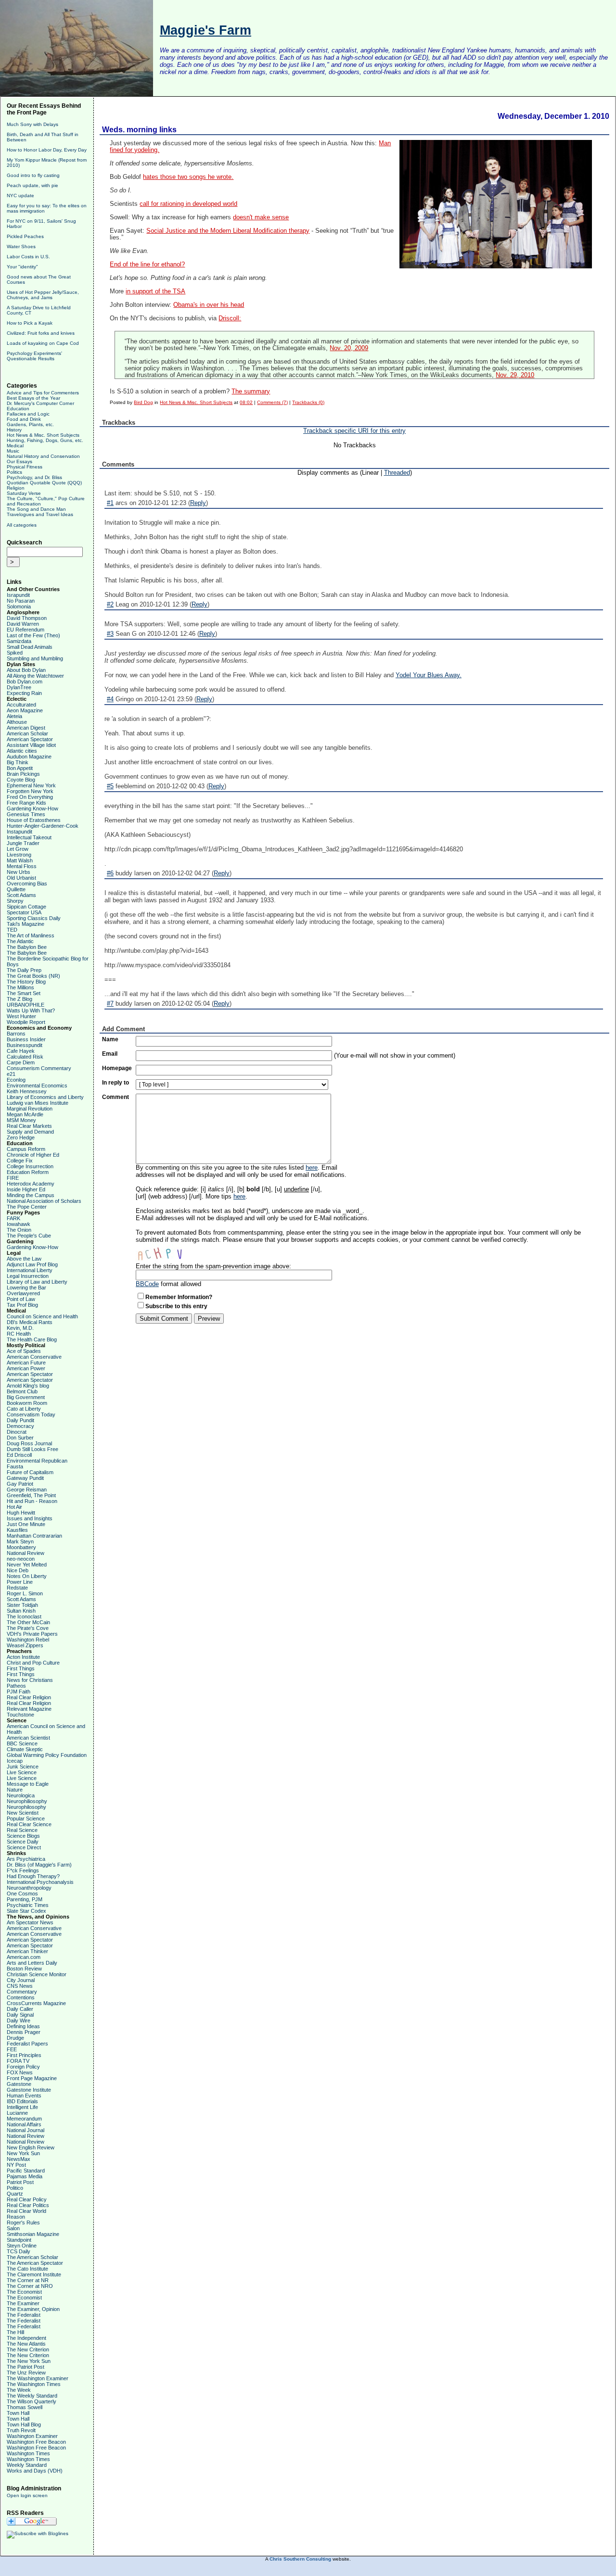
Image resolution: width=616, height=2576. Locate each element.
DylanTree (19, 687)
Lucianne (17, 2113)
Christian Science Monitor (37, 1974)
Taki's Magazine (26, 924)
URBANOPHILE (26, 1005)
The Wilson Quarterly (32, 2401)
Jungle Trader (23, 843)
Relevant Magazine (29, 1709)
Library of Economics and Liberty (45, 1097)
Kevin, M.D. (20, 1328)
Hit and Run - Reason (32, 1501)
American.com (24, 1957)
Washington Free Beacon (36, 2442)
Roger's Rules (23, 2222)
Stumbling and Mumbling (35, 658)
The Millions (20, 987)
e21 (11, 1074)
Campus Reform (26, 1149)
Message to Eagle (28, 1784)
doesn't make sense (261, 217)
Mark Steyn (20, 1541)
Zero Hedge (21, 1137)
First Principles (24, 2055)
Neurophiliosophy (27, 1801)
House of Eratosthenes (34, 820)
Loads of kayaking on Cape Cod (43, 343)
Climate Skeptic (25, 1749)
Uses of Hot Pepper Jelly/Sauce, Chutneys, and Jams (43, 295)
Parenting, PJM (25, 1899)
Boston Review (24, 1969)
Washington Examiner (32, 2436)
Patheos (16, 1686)
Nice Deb (18, 1570)
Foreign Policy (23, 2067)
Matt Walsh (20, 860)
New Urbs (19, 872)
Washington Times (28, 2453)
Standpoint (19, 2240)
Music (13, 451)
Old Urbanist (21, 878)
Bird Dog (143, 402)
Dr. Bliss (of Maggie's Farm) (39, 1865)
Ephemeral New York (31, 785)
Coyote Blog (21, 780)
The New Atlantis (26, 2344)
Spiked (15, 653)
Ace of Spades (24, 1351)
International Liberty (30, 1270)
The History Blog (26, 982)
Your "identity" (22, 267)
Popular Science (26, 1818)
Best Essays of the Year (33, 398)
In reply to (115, 1083)
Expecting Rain (24, 693)
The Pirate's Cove (28, 1628)
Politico (15, 2188)
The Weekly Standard (32, 2396)
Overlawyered (23, 1293)
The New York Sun (29, 2361)
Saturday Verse (24, 493)
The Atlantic (20, 941)
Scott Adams (21, 895)
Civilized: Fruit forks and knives (41, 333)
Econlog (16, 1080)
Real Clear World (26, 2211)
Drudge (15, 2038)
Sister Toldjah (22, 1605)
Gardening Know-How (32, 808)
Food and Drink (24, 419)
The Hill (15, 2332)
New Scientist (23, 1813)
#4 (110, 699)
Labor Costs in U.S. (28, 257)
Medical (15, 446)
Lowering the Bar (26, 1288)
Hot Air (14, 1507)
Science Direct (24, 1847)
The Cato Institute (27, 2269)
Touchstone (20, 1715)
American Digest (26, 728)
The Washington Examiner (38, 2378)
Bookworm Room (27, 1403)
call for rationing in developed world (188, 204)
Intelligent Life (22, 2107)
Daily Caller (20, 2009)
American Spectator (30, 739)
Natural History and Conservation (43, 456)
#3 (110, 634)
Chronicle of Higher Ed (33, 1155)
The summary (251, 391)
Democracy (20, 1426)
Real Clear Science (29, 1824)
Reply (198, 503)
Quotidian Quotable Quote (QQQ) (44, 483)
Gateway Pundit (25, 1478)
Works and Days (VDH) (35, 2471)
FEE (12, 2049)
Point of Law (21, 1299)
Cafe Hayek (21, 1051)
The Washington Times (34, 2384)
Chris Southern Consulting (300, 2559)
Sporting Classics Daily (34, 918)
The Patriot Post (26, 2367)
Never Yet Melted (27, 1565)
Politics (14, 472)
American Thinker (27, 1951)
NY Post (16, 2165)
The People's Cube (29, 1236)
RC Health (19, 1334)
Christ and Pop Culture (33, 1663)
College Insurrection (30, 1166)
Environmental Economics (37, 1086)
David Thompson (27, 618)
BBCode (147, 1284)
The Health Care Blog (32, 1339)
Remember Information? (179, 1297)
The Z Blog (19, 999)
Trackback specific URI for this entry (354, 431)
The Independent (26, 2338)
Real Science (22, 1830)
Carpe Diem (21, 1062)
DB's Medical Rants (30, 1322)
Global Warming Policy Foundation (47, 1755)
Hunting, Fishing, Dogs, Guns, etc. (45, 440)
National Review (26, 1553)
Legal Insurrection (28, 1276)
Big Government (26, 1397)
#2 (110, 604)
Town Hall (18, 2413)
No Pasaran (21, 601)
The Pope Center (27, 1207)
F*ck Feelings (23, 1870)
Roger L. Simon (25, 1593)
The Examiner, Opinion (33, 2309)
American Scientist (28, 1738)
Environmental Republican (37, 1461)
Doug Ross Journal (29, 1443)
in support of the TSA (155, 291)
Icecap (15, 1761)
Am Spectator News (30, 1922)
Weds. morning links (139, 130)
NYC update (20, 196)
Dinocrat (17, 1432)
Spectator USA (24, 912)
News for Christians (30, 1680)
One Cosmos (22, 1894)
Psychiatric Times (28, 1905)
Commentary (22, 1992)
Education (18, 409)
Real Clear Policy (27, 2199)
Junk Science (23, 1767)
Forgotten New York (30, 791)
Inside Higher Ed (26, 1189)
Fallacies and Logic (28, 414)
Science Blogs (23, 1836)
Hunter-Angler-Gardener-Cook (43, 826)
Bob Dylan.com (25, 682)
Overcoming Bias (27, 884)
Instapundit (19, 832)
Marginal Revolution (30, 1109)
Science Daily (23, 1842)
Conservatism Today (31, 1414)
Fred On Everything (30, 797)
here (312, 1168)
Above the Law (24, 1259)
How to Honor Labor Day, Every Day (47, 150)
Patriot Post (20, 2182)
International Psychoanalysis (40, 1882)
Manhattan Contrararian (34, 1536)
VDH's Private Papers (32, 1634)
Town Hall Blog (24, 2424)
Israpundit (18, 595)
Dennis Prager (24, 2032)
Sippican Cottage (26, 907)
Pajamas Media (25, 2176)
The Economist (24, 2292)
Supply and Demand (30, 1132)
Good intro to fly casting (33, 175)
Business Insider (26, 1039)
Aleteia (14, 716)
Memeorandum (24, 2119)
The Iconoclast (24, 1616)
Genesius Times (26, 814)
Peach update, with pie (32, 185)
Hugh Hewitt (21, 1513)
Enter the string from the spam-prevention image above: (213, 1266)
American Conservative (34, 1357)
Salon (13, 2228)
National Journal (26, 2130)
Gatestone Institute (29, 2090)
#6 (110, 873)
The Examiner (23, 2303)
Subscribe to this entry (176, 1306)
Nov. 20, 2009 (349, 348)
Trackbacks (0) (308, 402)
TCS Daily (19, 2251)
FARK (13, 1218)
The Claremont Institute (34, 2274)
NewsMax (19, 2159)
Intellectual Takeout (29, 837)
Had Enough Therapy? (33, 1876)
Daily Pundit (20, 1420)
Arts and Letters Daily (32, 1963)
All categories (22, 525)
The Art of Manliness (31, 935)
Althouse (17, 722)
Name (110, 1039)
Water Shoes (21, 246)
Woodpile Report (26, 1022)
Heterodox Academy (31, 1184)
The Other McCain (28, 1622)
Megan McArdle (25, 1114)
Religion (16, 488)
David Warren (23, 624)
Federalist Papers (27, 2044)
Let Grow (18, 849)
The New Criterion (28, 2349)
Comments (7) (272, 402)
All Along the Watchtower (35, 676)
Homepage (117, 1068)
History (14, 430)
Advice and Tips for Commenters (43, 393)
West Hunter (21, 1016)
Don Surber (20, 1438)
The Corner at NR (28, 2280)
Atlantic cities (22, 751)
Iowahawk (19, 1224)
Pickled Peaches (25, 236)
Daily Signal (20, 2015)
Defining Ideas (23, 2026)
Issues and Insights (30, 1518)
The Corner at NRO (30, 2286)
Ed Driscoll (19, 1455)
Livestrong (19, 855)
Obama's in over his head (209, 305)
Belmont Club (22, 1391)
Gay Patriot (20, 1484)
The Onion (19, 1230)
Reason (16, 2217)
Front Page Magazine (32, 2078)
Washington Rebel (28, 1640)
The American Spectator (35, 2263)
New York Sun (23, 2153)
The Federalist (24, 2315)
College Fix (20, 1161)
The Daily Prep (24, 970)
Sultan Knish (21, 1611)
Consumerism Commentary (39, 1068)
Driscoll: (230, 318)
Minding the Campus (31, 1195)
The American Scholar (32, 2257)
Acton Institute (23, 1657)
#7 (110, 1004)
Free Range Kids (26, 803)
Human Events (24, 2096)
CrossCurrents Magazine (36, 2003)
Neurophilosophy (26, 1807)
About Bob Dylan (26, 670)
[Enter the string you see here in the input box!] (165, 1253)
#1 (110, 503)
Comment (115, 1097)
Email (110, 1054)
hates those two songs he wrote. (188, 177)
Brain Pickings (23, 774)
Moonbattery (21, 1547)
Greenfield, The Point (31, 1495)
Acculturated (21, 705)
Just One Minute (26, 1524)
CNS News (20, 1986)
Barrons (16, 1034)
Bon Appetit (20, 768)
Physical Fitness (25, 467)
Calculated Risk (25, 1057)
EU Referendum (26, 630)
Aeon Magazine (25, 710)
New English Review (31, 2147)
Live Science (22, 1772)
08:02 (246, 402)
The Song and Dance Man (36, 509)
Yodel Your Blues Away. (429, 675)
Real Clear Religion (29, 1697)
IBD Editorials (22, 2101)
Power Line (20, 1582)
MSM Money (21, 1120)
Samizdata (19, 641)
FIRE (13, 1178)
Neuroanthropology (29, 1888)
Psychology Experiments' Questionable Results (34, 356)
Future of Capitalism (30, 1472)
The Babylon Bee (27, 947)
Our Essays (19, 461)
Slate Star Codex (26, 1911)
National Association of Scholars (44, 1201)
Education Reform (28, 1172)
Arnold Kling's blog (28, 1386)
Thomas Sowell (25, 2407)
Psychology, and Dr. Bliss (34, 477)
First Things (21, 1668)
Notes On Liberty (27, 1576)
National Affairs (24, 2124)
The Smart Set (24, 993)
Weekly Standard (27, 2465)
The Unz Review (26, 2373)
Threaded (397, 473)
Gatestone (19, 2084)
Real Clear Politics (28, 2205)
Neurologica (21, 1795)
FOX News (20, 2072)
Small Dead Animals (30, 647)
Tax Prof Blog (22, 1305)
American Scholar (27, 733)
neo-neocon (21, 1559)
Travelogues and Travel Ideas (40, 514)
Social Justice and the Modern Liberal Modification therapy (228, 231)
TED (12, 930)
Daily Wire (19, 2020)
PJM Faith (19, 1692)
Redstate (17, 1588)
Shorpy (15, 901)
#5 (110, 786)
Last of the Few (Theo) (33, 635)
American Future (26, 1363)
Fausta (15, 1466)
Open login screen (27, 2495)
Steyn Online (22, 2246)
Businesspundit (25, 1045)
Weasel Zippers (25, 1645)
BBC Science (22, 1743)
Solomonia (19, 606)
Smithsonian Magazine (33, 2234)
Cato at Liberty (24, 1409)
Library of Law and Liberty (37, 1282)
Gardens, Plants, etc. (30, 424)
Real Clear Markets (29, 1126)
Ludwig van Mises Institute (38, 1103)
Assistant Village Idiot (31, 745)
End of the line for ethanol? (147, 265)
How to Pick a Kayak (30, 323)
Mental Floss (22, 866)
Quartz (15, 2194)
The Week (19, 2390)
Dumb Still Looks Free (32, 1449)
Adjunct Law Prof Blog (32, 1264)
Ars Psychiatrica (26, 1859)
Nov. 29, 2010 (515, 375)
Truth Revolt (21, 2430)
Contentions (21, 1997)
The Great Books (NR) (33, 976)
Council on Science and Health (42, 1316)
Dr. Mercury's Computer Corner (40, 403)
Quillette (16, 889)
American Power (26, 1368)
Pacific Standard (26, 2171)
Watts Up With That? (31, 1010)
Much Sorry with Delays (32, 124)
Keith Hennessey (27, 1091)
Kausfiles (17, 1530)
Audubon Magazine (29, 757)
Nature (15, 1790)
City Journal (21, 1980)
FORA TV (18, 2061)
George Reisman (27, 1490)
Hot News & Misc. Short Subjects (43, 435)
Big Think (18, 762)
